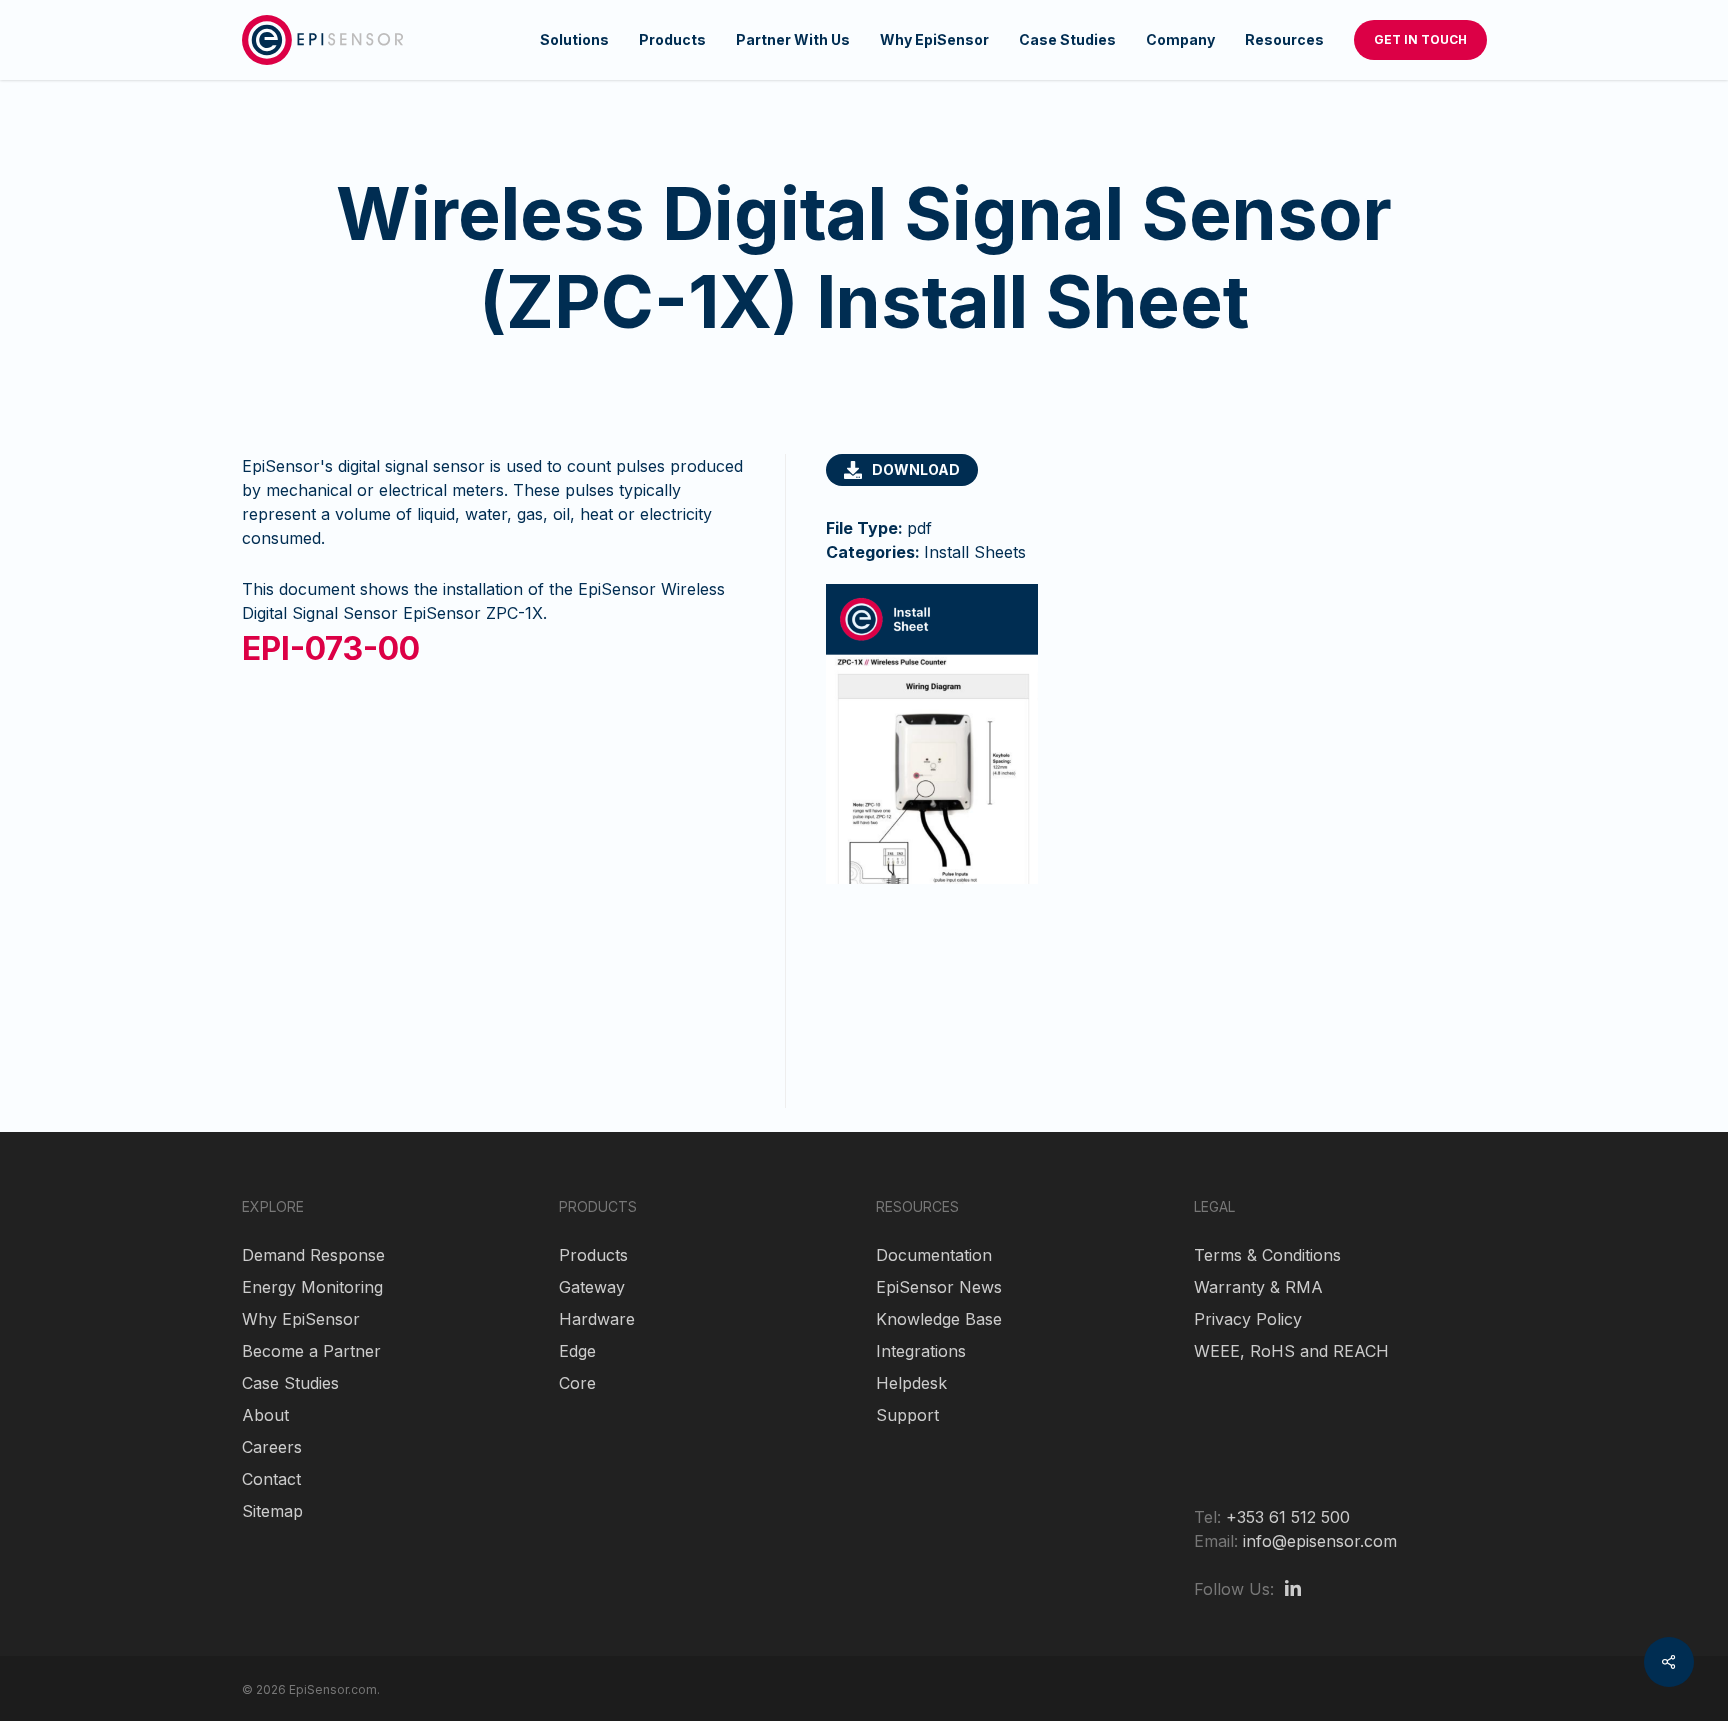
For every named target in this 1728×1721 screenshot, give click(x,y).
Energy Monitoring (312, 1287)
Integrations (921, 1351)
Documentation (934, 1255)
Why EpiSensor (301, 1319)
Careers (272, 1447)
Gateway (592, 1287)
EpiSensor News (939, 1287)
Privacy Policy (1248, 1319)
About (265, 1415)
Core (577, 1383)
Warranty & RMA (1258, 1287)
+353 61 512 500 (1288, 1517)
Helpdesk (911, 1383)
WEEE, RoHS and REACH (1291, 1351)
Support (907, 1415)
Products (593, 1255)
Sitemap (272, 1511)
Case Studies (290, 1383)
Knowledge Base (939, 1319)
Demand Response (313, 1255)
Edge (577, 1351)
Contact (271, 1479)
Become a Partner (311, 1351)
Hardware (597, 1319)
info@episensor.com (1320, 1541)
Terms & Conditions (1267, 1255)
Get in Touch (1420, 39)
